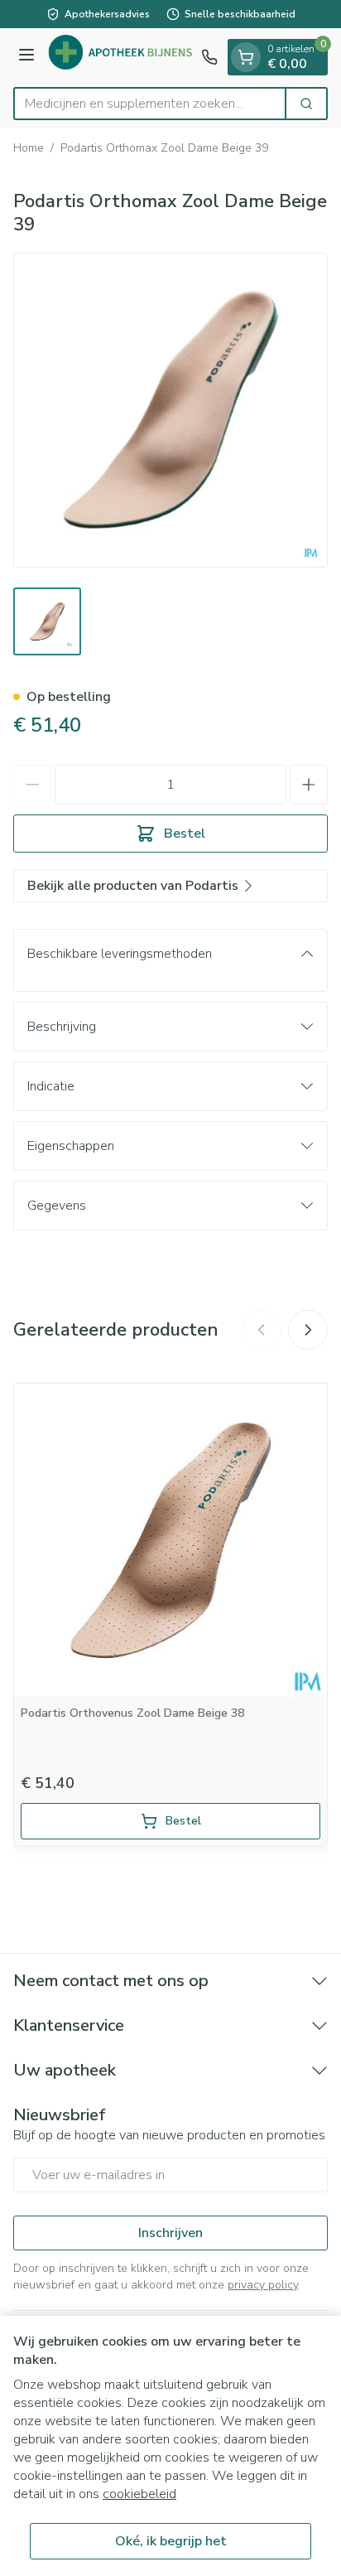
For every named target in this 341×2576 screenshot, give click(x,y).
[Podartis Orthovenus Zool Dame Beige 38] (170, 1540)
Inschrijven (170, 2233)
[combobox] (150, 104)
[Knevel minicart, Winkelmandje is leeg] (246, 57)
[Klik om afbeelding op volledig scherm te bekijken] (170, 410)
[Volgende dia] (308, 1330)
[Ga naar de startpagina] (120, 58)
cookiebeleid (139, 2494)
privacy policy (263, 2285)
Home (29, 148)
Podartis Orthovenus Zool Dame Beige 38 (132, 1713)
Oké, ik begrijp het (171, 2541)
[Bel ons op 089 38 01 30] (209, 57)
